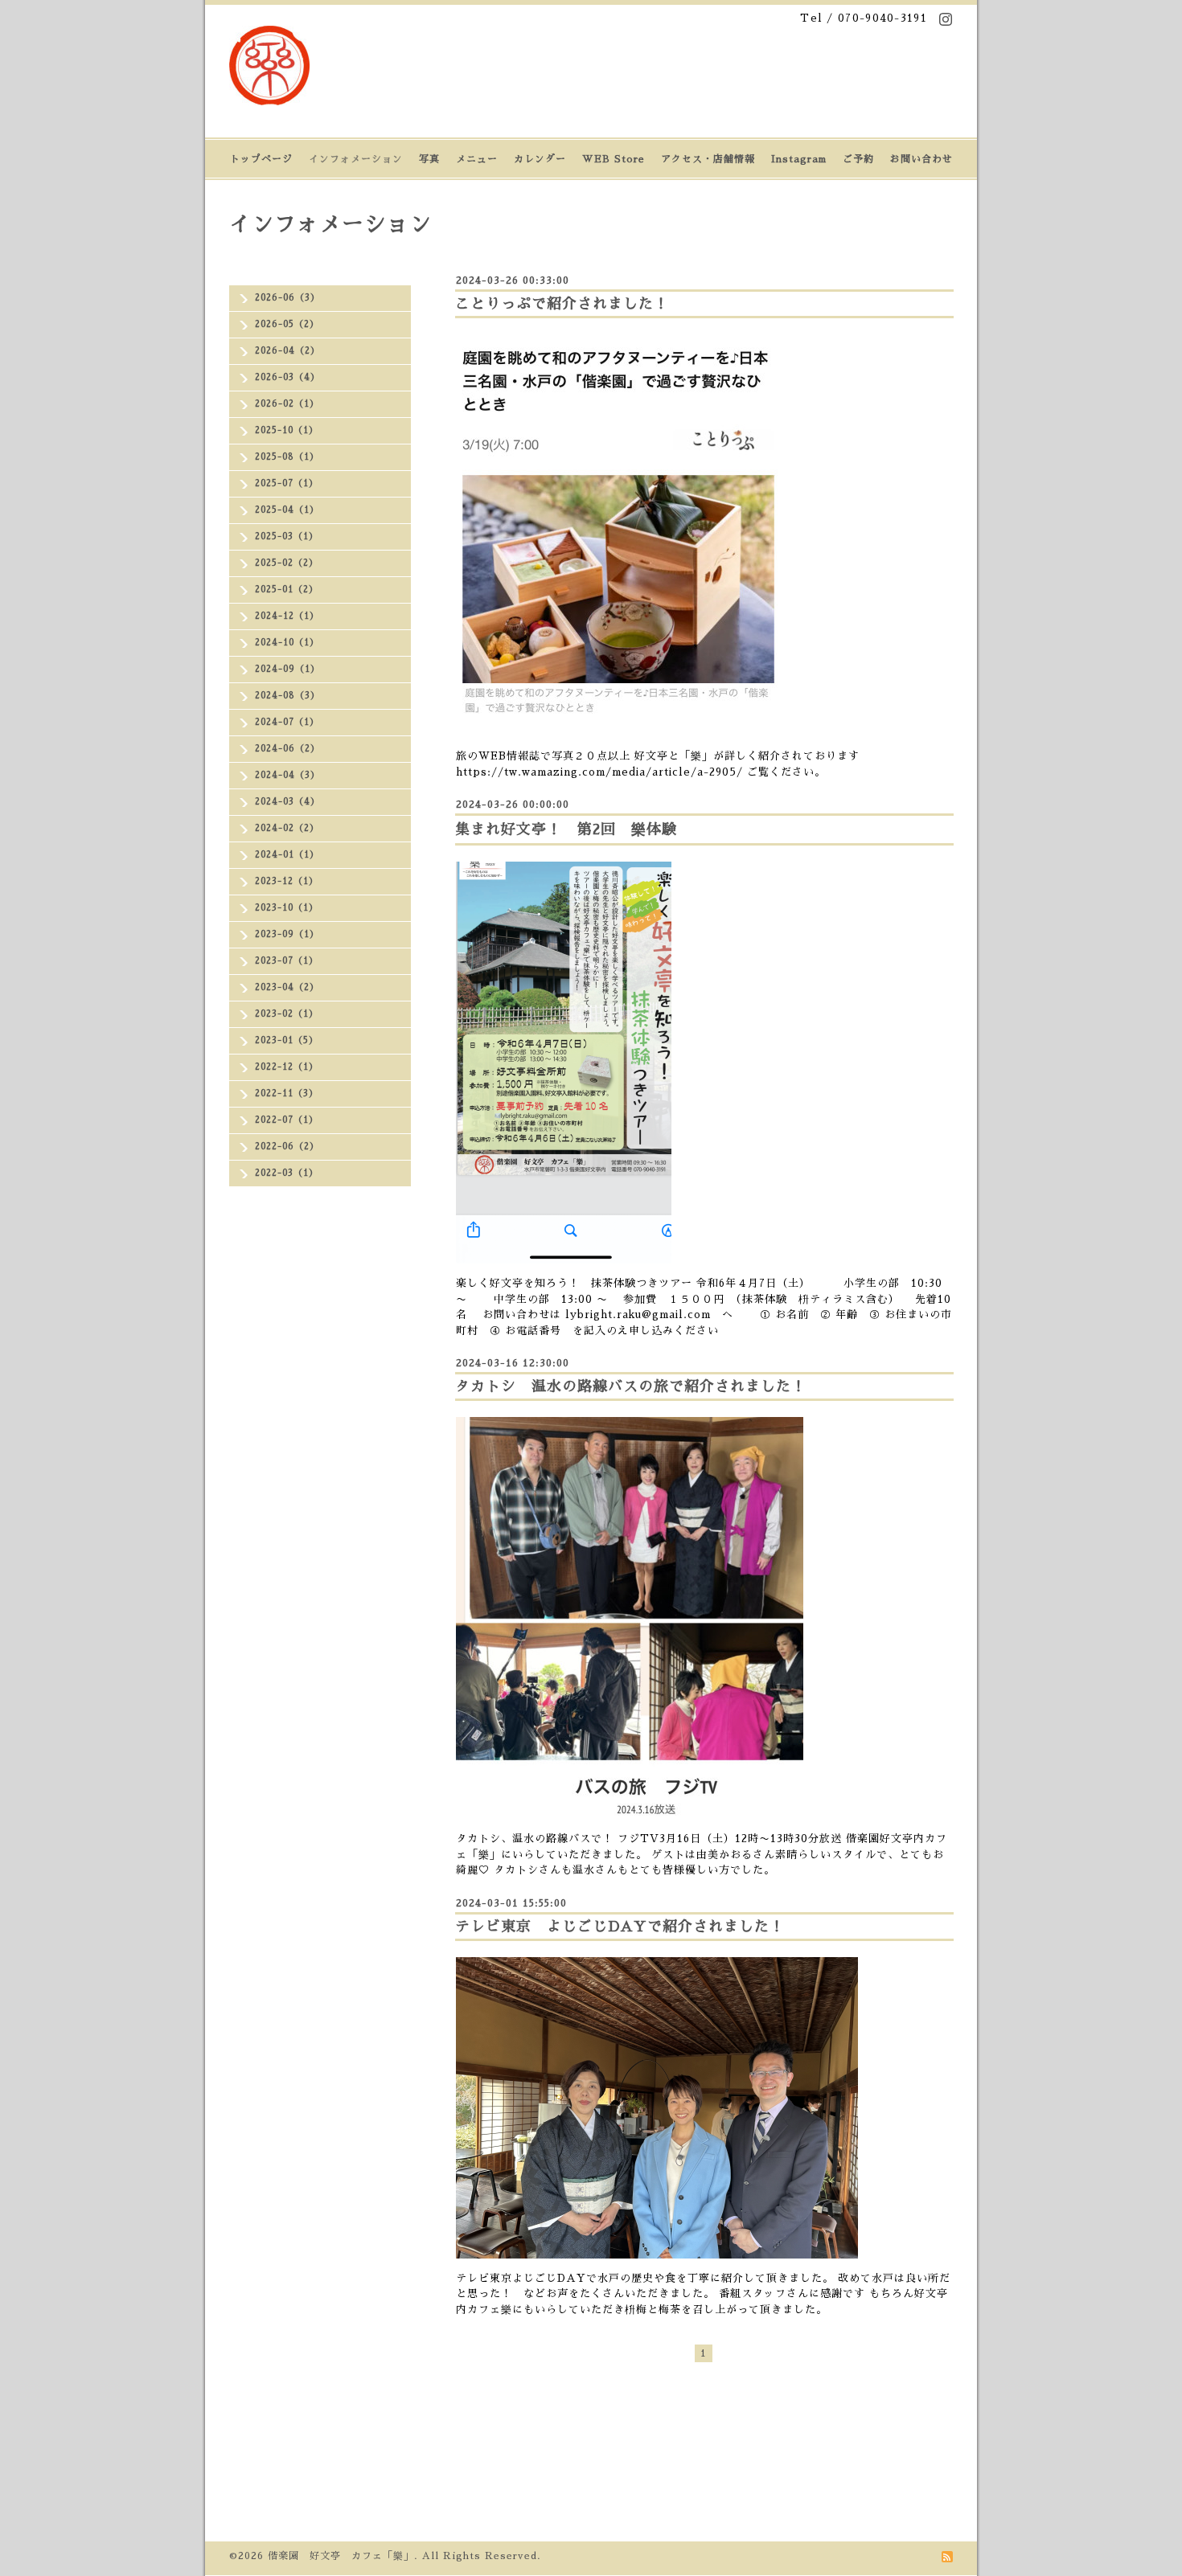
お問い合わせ (921, 159)
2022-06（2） (287, 1147)
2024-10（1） (287, 643)
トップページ (261, 159)
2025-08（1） (287, 457)
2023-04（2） (287, 987)
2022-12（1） (287, 1067)
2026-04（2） (287, 351)
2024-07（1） (287, 722)
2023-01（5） (287, 1040)
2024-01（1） (287, 855)
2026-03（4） (287, 377)
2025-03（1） (287, 536)
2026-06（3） (287, 298)
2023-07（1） (287, 961)
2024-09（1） (287, 669)
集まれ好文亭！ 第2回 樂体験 (566, 829)
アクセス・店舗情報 (708, 159)
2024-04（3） (287, 775)
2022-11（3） (287, 1093)
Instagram (799, 159)
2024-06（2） (287, 749)
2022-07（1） (287, 1120)
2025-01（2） (287, 590)
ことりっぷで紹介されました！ (562, 304)
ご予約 (858, 159)
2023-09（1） (287, 934)
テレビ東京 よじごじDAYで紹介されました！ (620, 1927)
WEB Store (614, 159)
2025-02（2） (287, 563)
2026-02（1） (287, 404)
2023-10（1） (287, 908)
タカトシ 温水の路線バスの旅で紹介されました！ (631, 1386)
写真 (429, 159)
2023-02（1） (287, 1014)
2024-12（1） (287, 616)
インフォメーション (356, 159)
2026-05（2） (287, 324)
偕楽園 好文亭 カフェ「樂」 (341, 2556)
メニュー (477, 159)
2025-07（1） (287, 483)
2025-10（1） (287, 430)
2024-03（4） (287, 802)
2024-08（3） (287, 696)
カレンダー (540, 159)
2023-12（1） (287, 881)
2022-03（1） (287, 1173)
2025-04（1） (287, 510)
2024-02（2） (287, 828)
